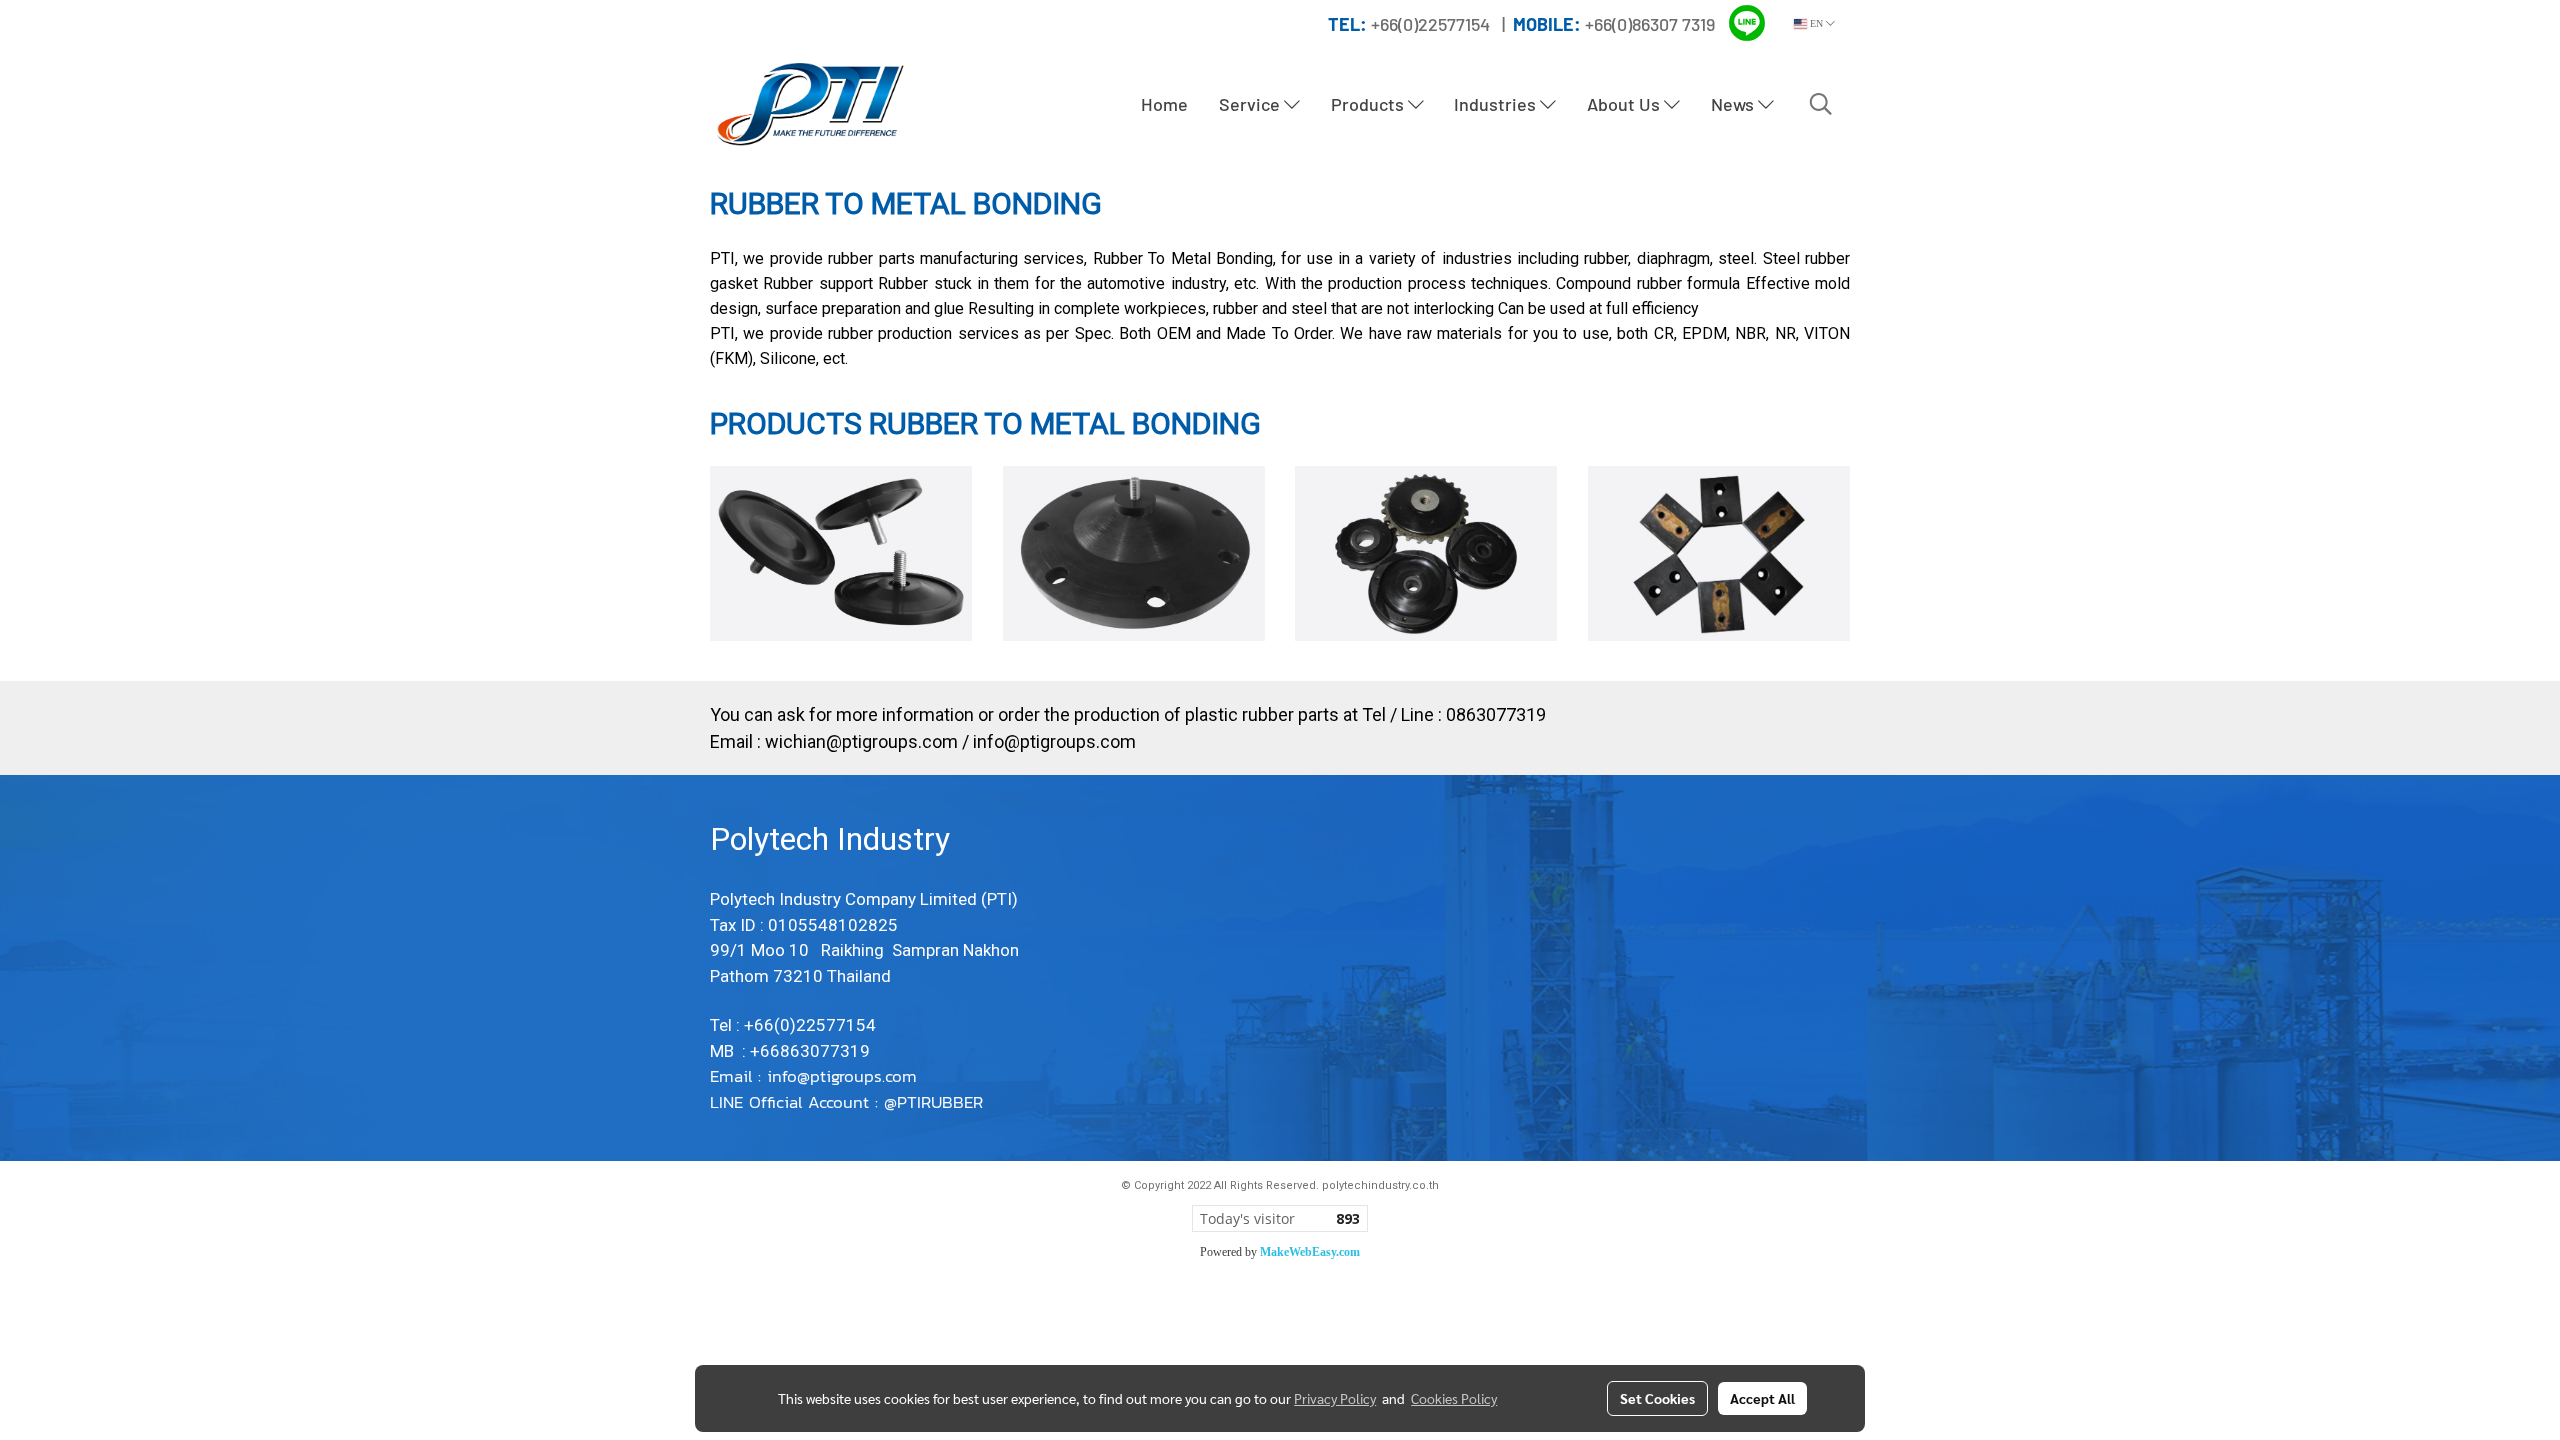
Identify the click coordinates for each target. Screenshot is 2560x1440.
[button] (1821, 104)
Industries (1497, 104)
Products (1369, 104)
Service (1251, 104)
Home (1164, 104)
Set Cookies (1657, 1398)
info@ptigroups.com (1054, 741)
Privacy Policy (1335, 1398)
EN (1816, 23)
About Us (1625, 104)
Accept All (1762, 1398)
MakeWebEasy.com (1310, 1252)
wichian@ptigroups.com (861, 741)
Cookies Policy (1454, 1398)
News (1734, 104)
